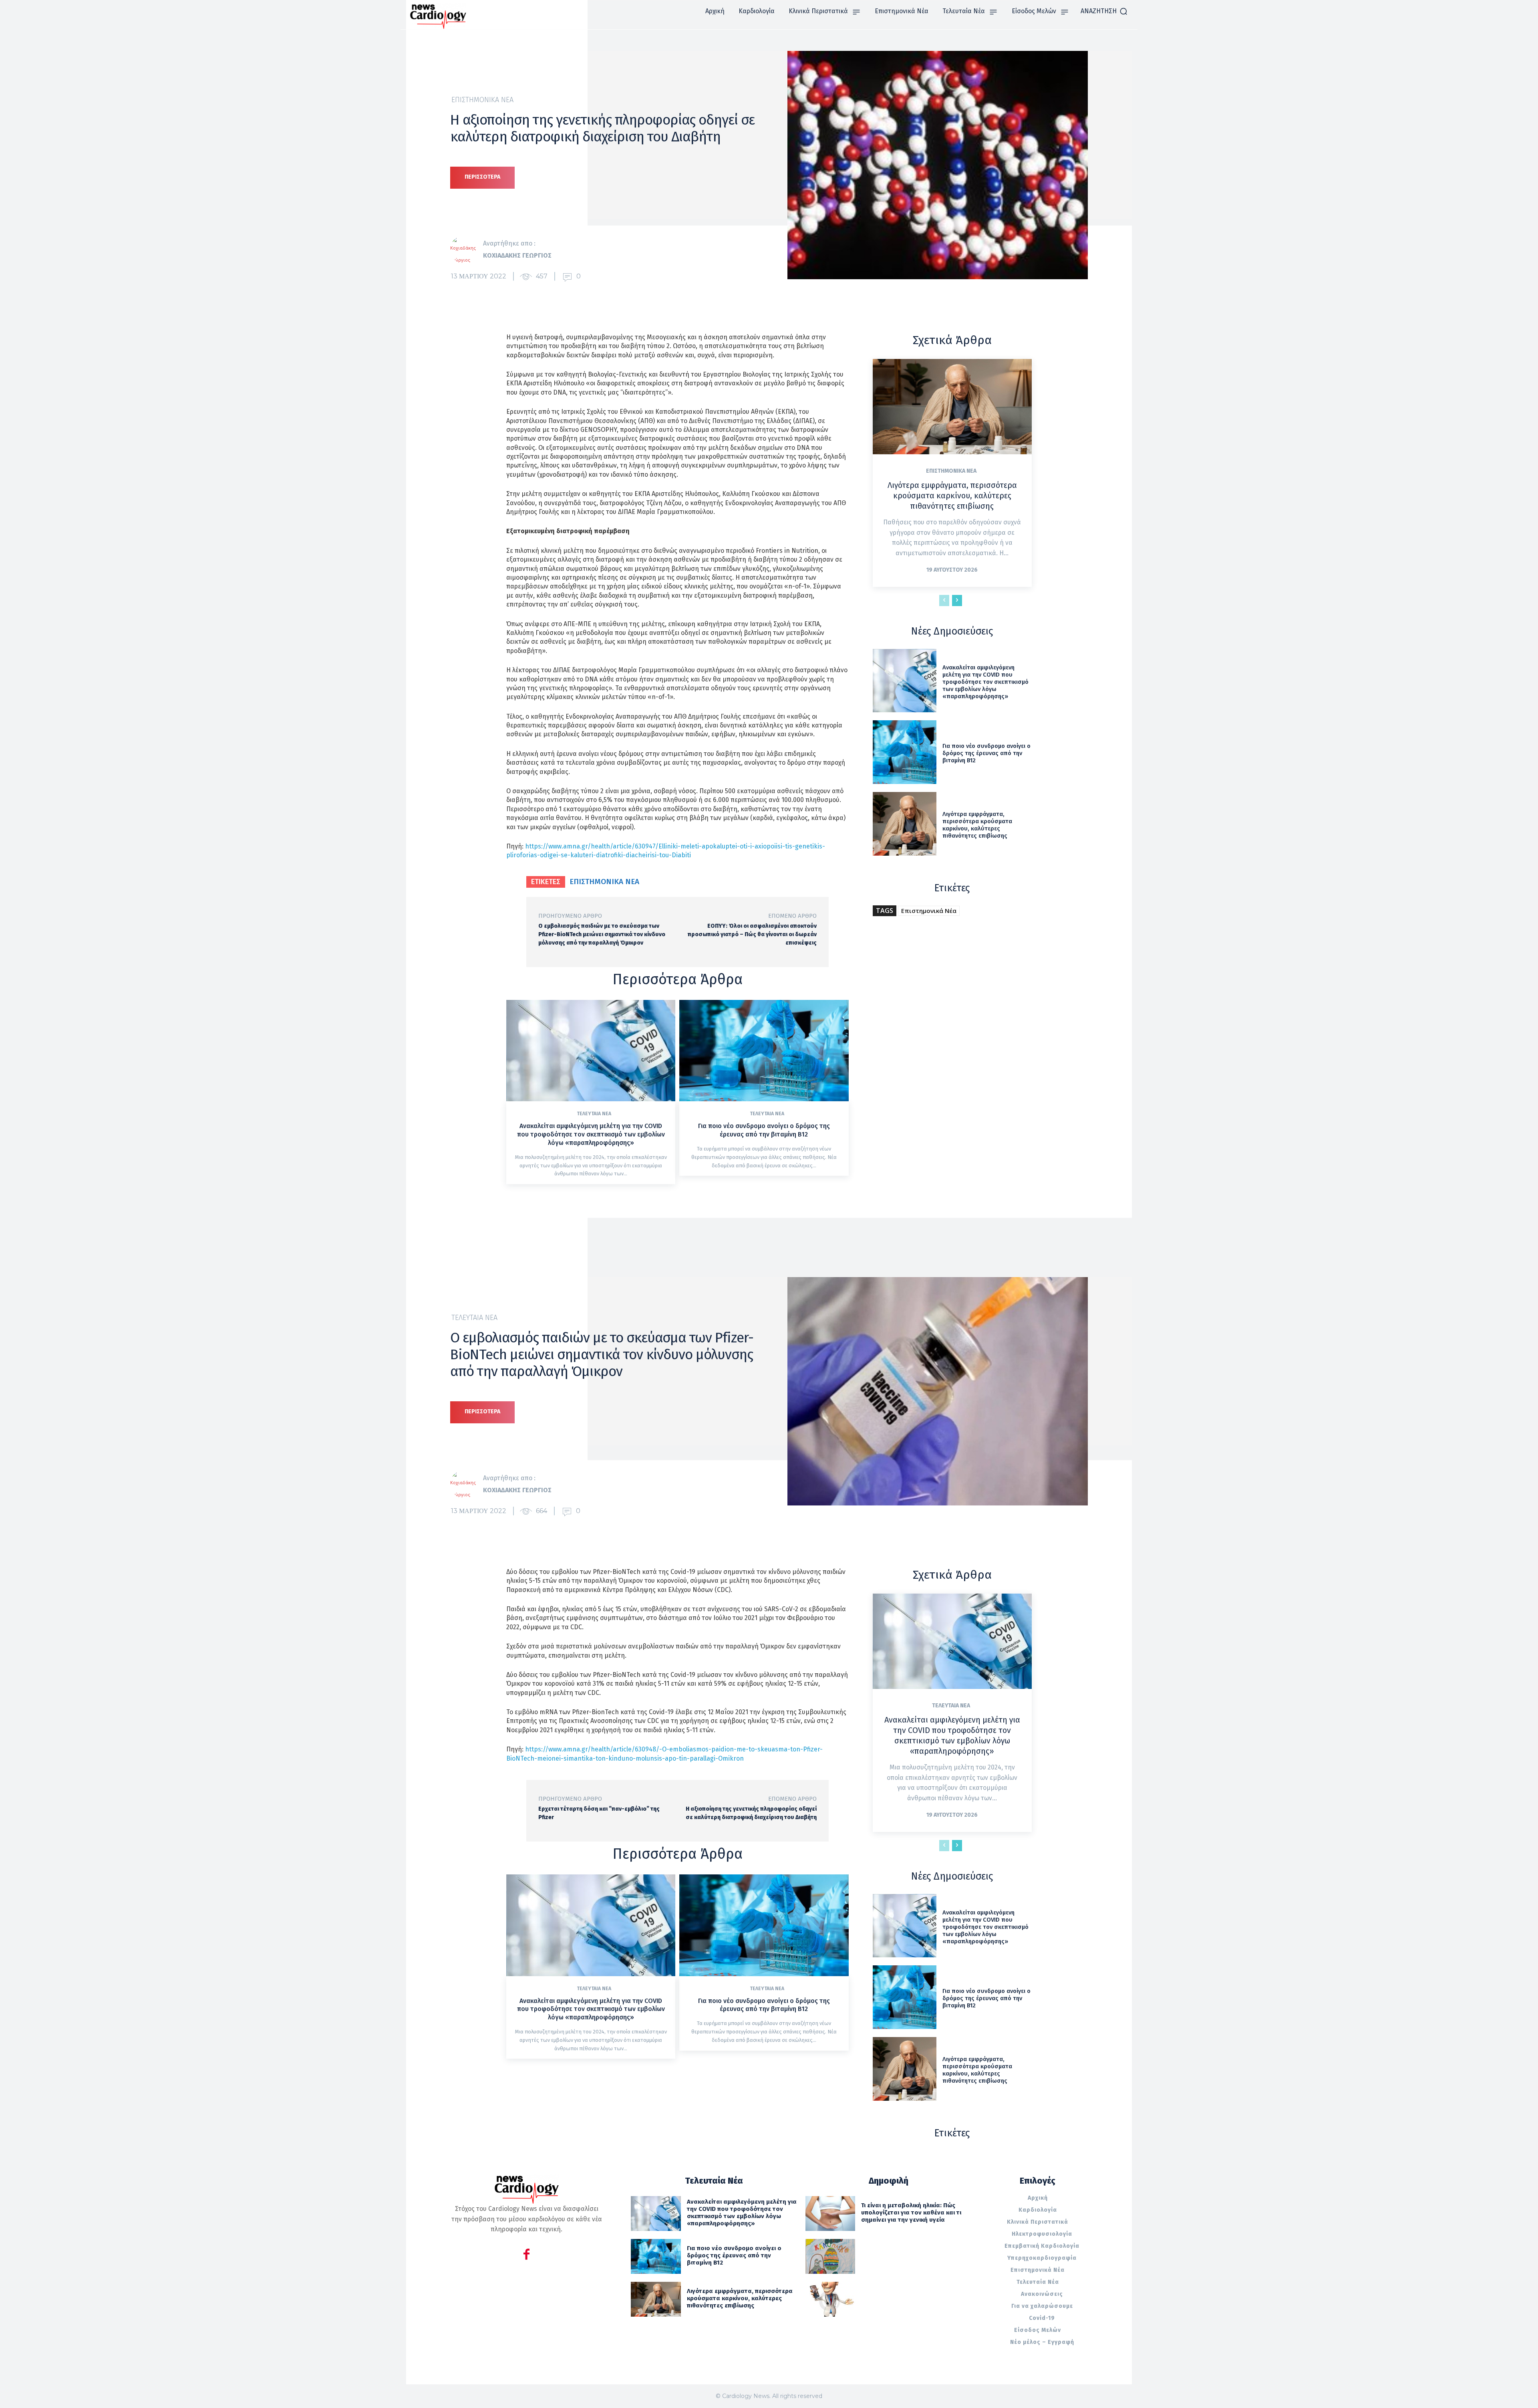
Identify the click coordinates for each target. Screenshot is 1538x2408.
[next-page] (957, 600)
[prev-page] (944, 600)
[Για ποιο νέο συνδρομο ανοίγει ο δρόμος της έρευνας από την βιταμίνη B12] (764, 1051)
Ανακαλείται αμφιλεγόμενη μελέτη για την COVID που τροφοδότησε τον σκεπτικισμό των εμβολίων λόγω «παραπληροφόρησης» (591, 1134)
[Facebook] (526, 2256)
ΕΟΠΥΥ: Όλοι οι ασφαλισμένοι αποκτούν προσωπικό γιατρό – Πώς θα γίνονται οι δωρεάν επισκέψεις (752, 934)
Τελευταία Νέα (594, 1114)
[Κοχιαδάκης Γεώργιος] (467, 250)
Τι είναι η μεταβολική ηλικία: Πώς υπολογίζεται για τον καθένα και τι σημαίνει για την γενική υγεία (911, 2213)
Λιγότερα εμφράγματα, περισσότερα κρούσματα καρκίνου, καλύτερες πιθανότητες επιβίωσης (952, 496)
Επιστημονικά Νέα (482, 100)
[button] (1104, 11)
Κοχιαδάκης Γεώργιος (517, 255)
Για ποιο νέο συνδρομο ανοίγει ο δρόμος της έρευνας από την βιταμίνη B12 (764, 1130)
